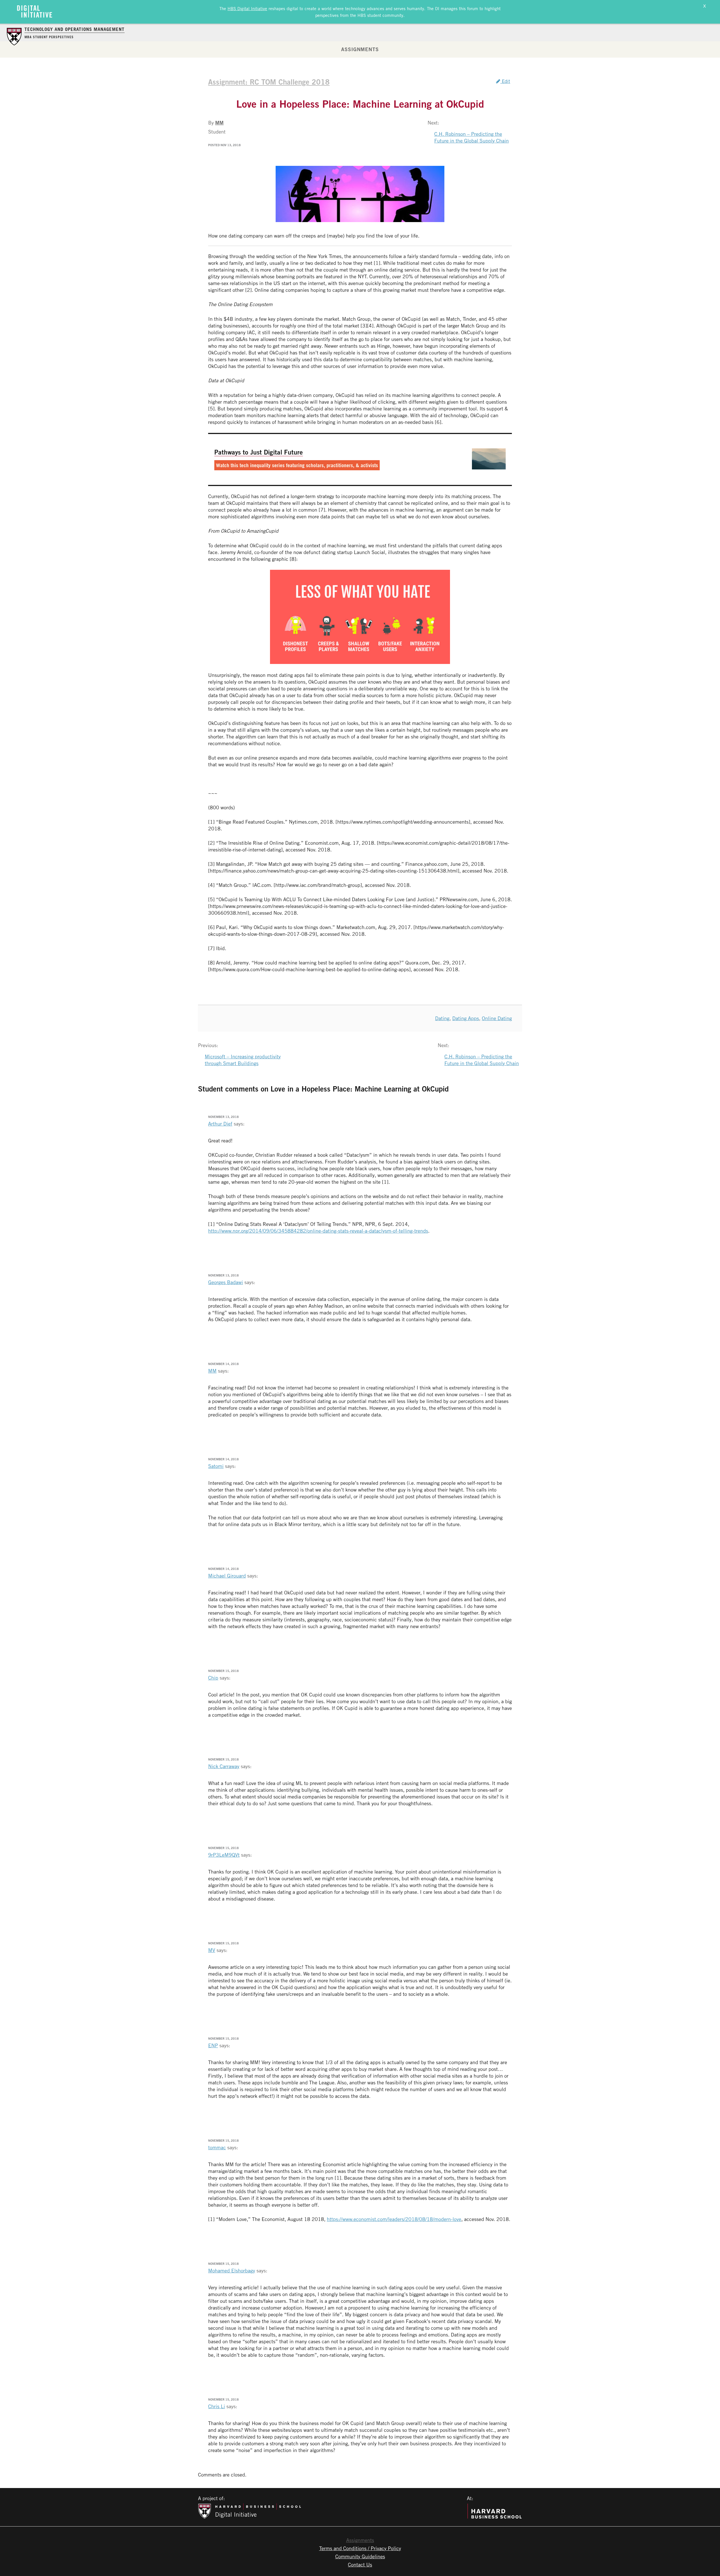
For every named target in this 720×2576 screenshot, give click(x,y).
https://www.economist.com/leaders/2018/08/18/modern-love (394, 2219)
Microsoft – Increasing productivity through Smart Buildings (243, 1060)
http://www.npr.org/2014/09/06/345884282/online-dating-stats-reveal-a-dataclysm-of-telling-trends (318, 1231)
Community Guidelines (360, 2556)
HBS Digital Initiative (247, 8)
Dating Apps (466, 1018)
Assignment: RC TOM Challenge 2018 (269, 82)
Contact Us (360, 2564)
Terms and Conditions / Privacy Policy (360, 2548)
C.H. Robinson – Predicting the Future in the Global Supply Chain (472, 137)
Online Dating (497, 1018)
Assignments (360, 49)
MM (219, 123)
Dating (442, 1018)
